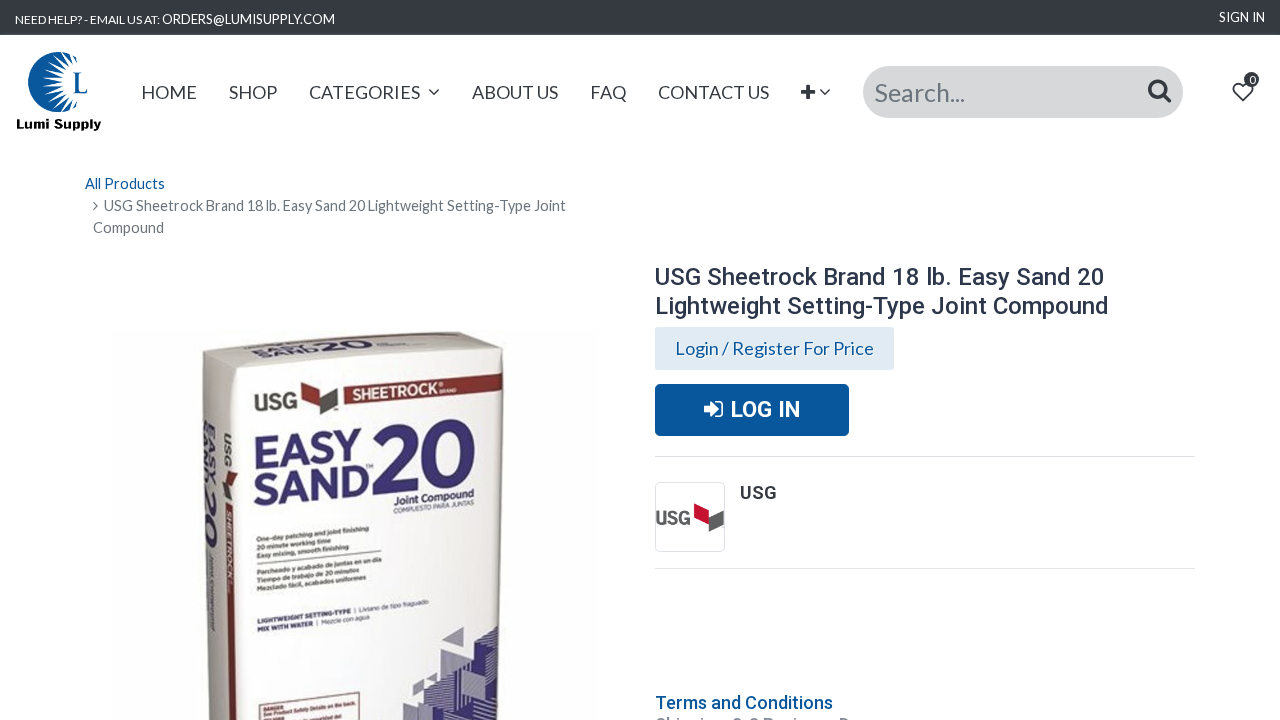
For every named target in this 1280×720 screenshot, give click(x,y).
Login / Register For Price (774, 348)
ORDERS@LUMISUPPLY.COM (248, 19)
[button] (816, 92)
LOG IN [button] (765, 409)
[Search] (1159, 91)
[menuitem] (169, 92)
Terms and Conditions (744, 702)
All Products (125, 183)
